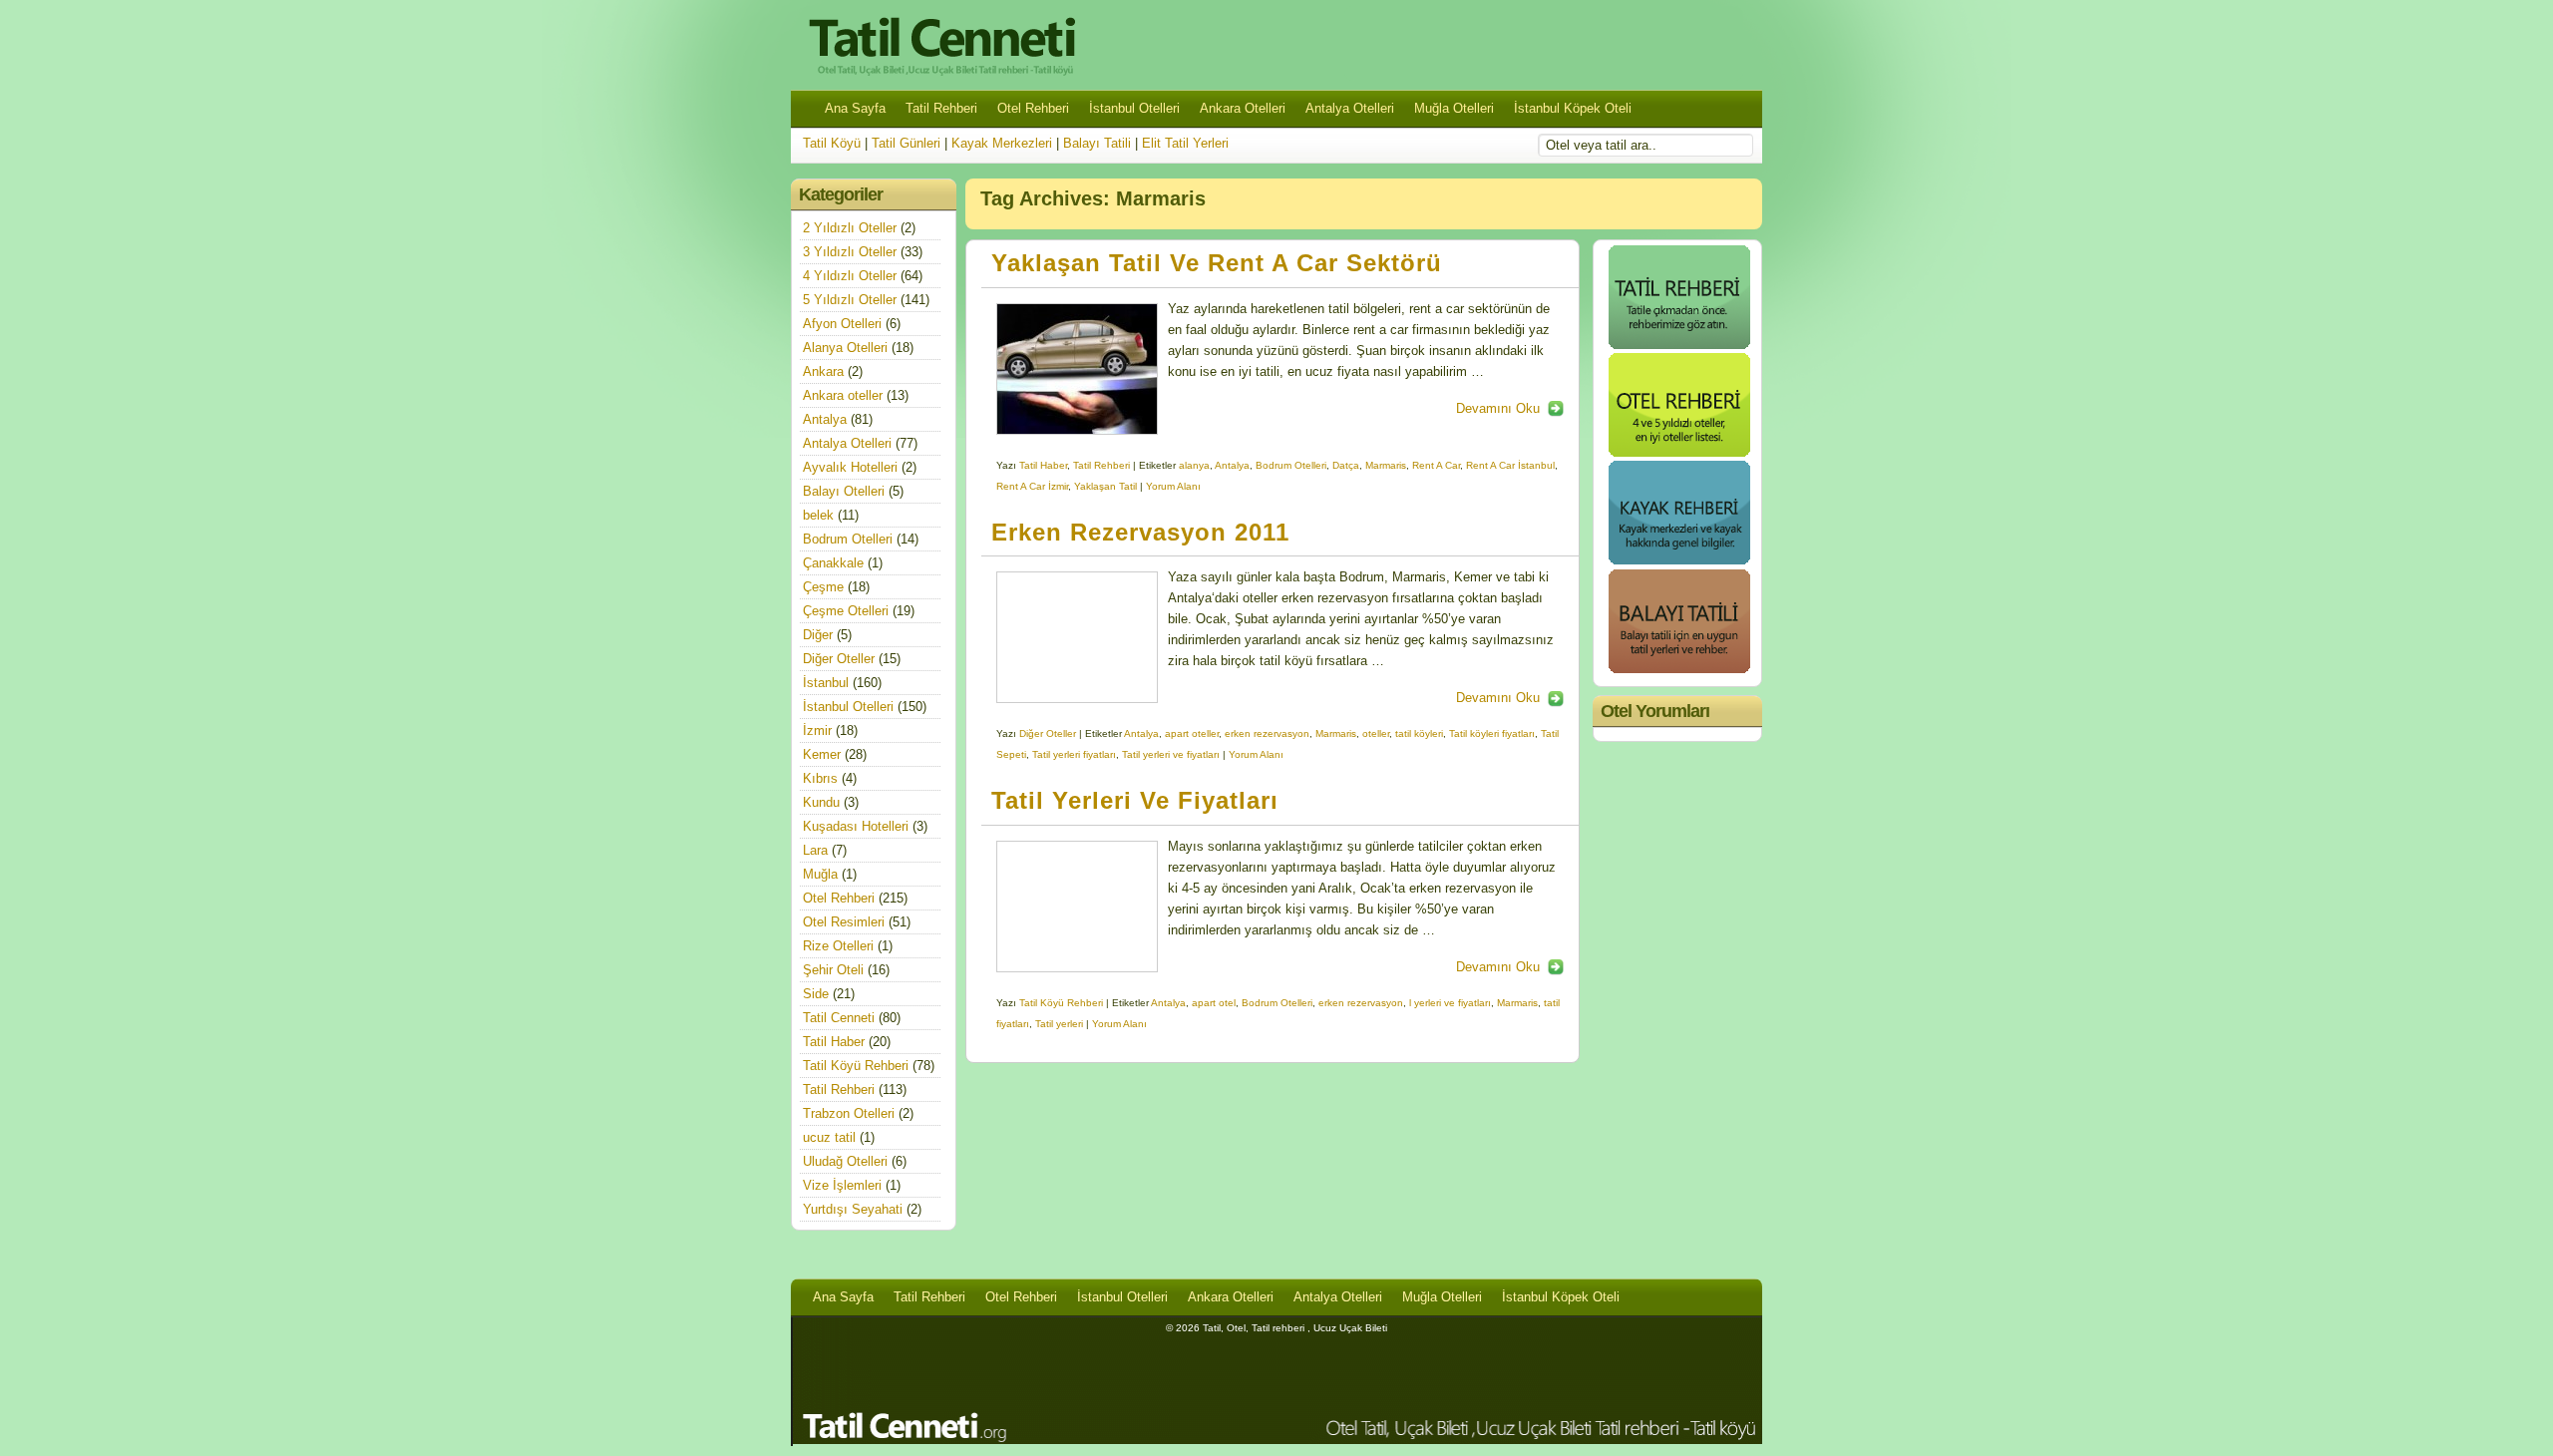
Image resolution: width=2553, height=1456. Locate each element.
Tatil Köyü (832, 143)
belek (818, 515)
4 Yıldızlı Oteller (850, 276)
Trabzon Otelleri (849, 1113)
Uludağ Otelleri (845, 1161)
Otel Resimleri (844, 922)
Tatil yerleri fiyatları (1074, 754)
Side (816, 994)
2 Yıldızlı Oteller (850, 228)
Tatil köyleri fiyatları (1492, 733)
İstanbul (826, 683)
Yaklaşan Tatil (1105, 486)
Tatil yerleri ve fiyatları (1171, 754)
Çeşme (823, 587)
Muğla (820, 874)
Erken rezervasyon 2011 (1140, 533)
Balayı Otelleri (844, 491)
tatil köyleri (1419, 733)
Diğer (818, 635)
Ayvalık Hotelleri (850, 467)
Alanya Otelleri (845, 348)
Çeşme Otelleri (846, 611)
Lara (815, 850)
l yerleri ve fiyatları (1450, 1003)
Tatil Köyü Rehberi (1061, 1003)
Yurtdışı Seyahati (853, 1209)
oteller (1376, 733)
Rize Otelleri (838, 946)
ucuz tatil (829, 1137)
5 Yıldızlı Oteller (850, 300)
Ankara (823, 371)
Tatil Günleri (906, 143)
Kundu (821, 802)
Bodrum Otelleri (1291, 465)
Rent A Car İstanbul (1510, 465)
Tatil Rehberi (941, 108)
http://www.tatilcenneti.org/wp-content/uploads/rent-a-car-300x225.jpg (1077, 369)
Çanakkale (833, 563)
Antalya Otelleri (1350, 108)
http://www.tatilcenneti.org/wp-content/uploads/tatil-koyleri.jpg (1077, 637)
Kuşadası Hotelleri (856, 826)
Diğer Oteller (1048, 733)
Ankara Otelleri (1243, 108)
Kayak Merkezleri (1002, 143)
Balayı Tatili (1097, 143)
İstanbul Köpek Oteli (1573, 108)
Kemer (822, 754)
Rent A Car (1436, 465)
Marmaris (1386, 465)
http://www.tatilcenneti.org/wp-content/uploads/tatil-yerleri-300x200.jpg (1077, 907)
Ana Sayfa (855, 108)
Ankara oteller (843, 395)
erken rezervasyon (1267, 733)
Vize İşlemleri (842, 1185)
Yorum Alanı (1173, 486)
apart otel (1214, 1003)
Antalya (1232, 465)
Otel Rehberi (1033, 108)
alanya (1194, 465)
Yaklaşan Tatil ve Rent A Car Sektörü (1217, 263)
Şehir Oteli (833, 970)
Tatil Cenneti (839, 1018)
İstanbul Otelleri (1134, 108)
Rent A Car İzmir (1032, 486)
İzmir (817, 730)
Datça (1346, 465)
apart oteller (1192, 733)
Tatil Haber (1043, 465)
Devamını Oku (1498, 408)
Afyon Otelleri (842, 324)
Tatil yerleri (1059, 1024)
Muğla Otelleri (1454, 108)
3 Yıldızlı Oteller (850, 252)
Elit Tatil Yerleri (1185, 143)
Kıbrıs (820, 778)
